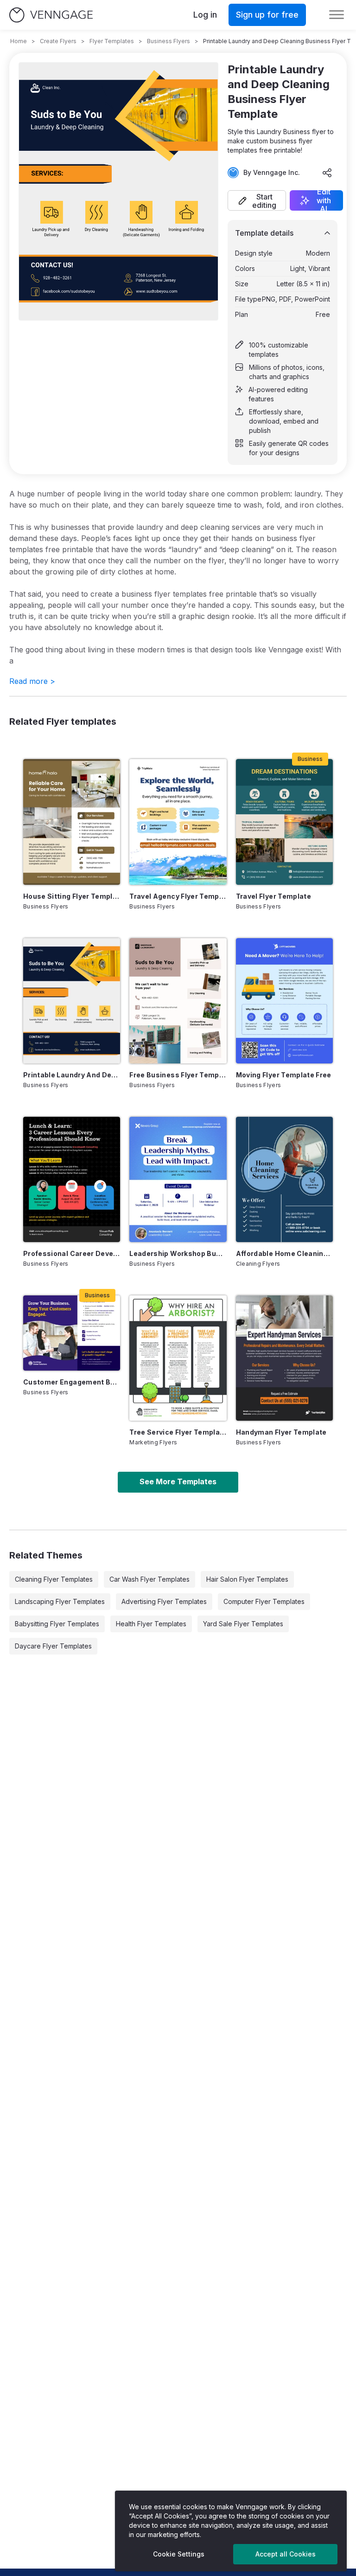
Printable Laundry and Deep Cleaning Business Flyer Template (72, 1075)
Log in (205, 15)
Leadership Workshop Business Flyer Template (178, 1253)
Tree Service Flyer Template (178, 1432)
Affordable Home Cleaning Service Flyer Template (284, 1253)
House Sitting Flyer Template (72, 896)
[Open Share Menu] (327, 173)
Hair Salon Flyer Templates (247, 1579)
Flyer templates (112, 41)
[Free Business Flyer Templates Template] (178, 1001)
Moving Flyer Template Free (284, 1075)
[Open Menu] (337, 15)
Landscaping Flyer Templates (60, 1601)
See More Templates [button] (178, 1481)
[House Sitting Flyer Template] (72, 822)
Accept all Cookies (286, 2554)
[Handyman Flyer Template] (284, 1358)
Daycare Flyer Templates (53, 1646)
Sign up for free (267, 15)
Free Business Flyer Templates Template (178, 1075)
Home (19, 41)
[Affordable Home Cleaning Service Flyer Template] (284, 1179)
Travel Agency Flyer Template (178, 896)
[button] (257, 200)
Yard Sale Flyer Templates (243, 1624)
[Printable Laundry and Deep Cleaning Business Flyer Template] (72, 1001)
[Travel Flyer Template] (284, 822)
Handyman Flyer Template (281, 1432)
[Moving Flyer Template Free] (284, 1001)
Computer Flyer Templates (264, 1601)
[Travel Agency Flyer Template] (178, 822)
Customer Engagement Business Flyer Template (72, 1382)
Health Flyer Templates (151, 1624)
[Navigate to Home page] (51, 15)
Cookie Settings (179, 2554)
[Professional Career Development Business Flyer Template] (72, 1179)
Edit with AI (324, 200)
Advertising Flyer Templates (164, 1601)
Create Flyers (58, 41)
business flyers (168, 41)
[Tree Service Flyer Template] (178, 1358)
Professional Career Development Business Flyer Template (72, 1253)
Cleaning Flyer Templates (54, 1579)
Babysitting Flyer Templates (57, 1624)
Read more (32, 681)
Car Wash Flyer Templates (149, 1579)
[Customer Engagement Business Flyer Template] (72, 1333)
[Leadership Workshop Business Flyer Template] (178, 1179)
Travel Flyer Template (273, 896)
